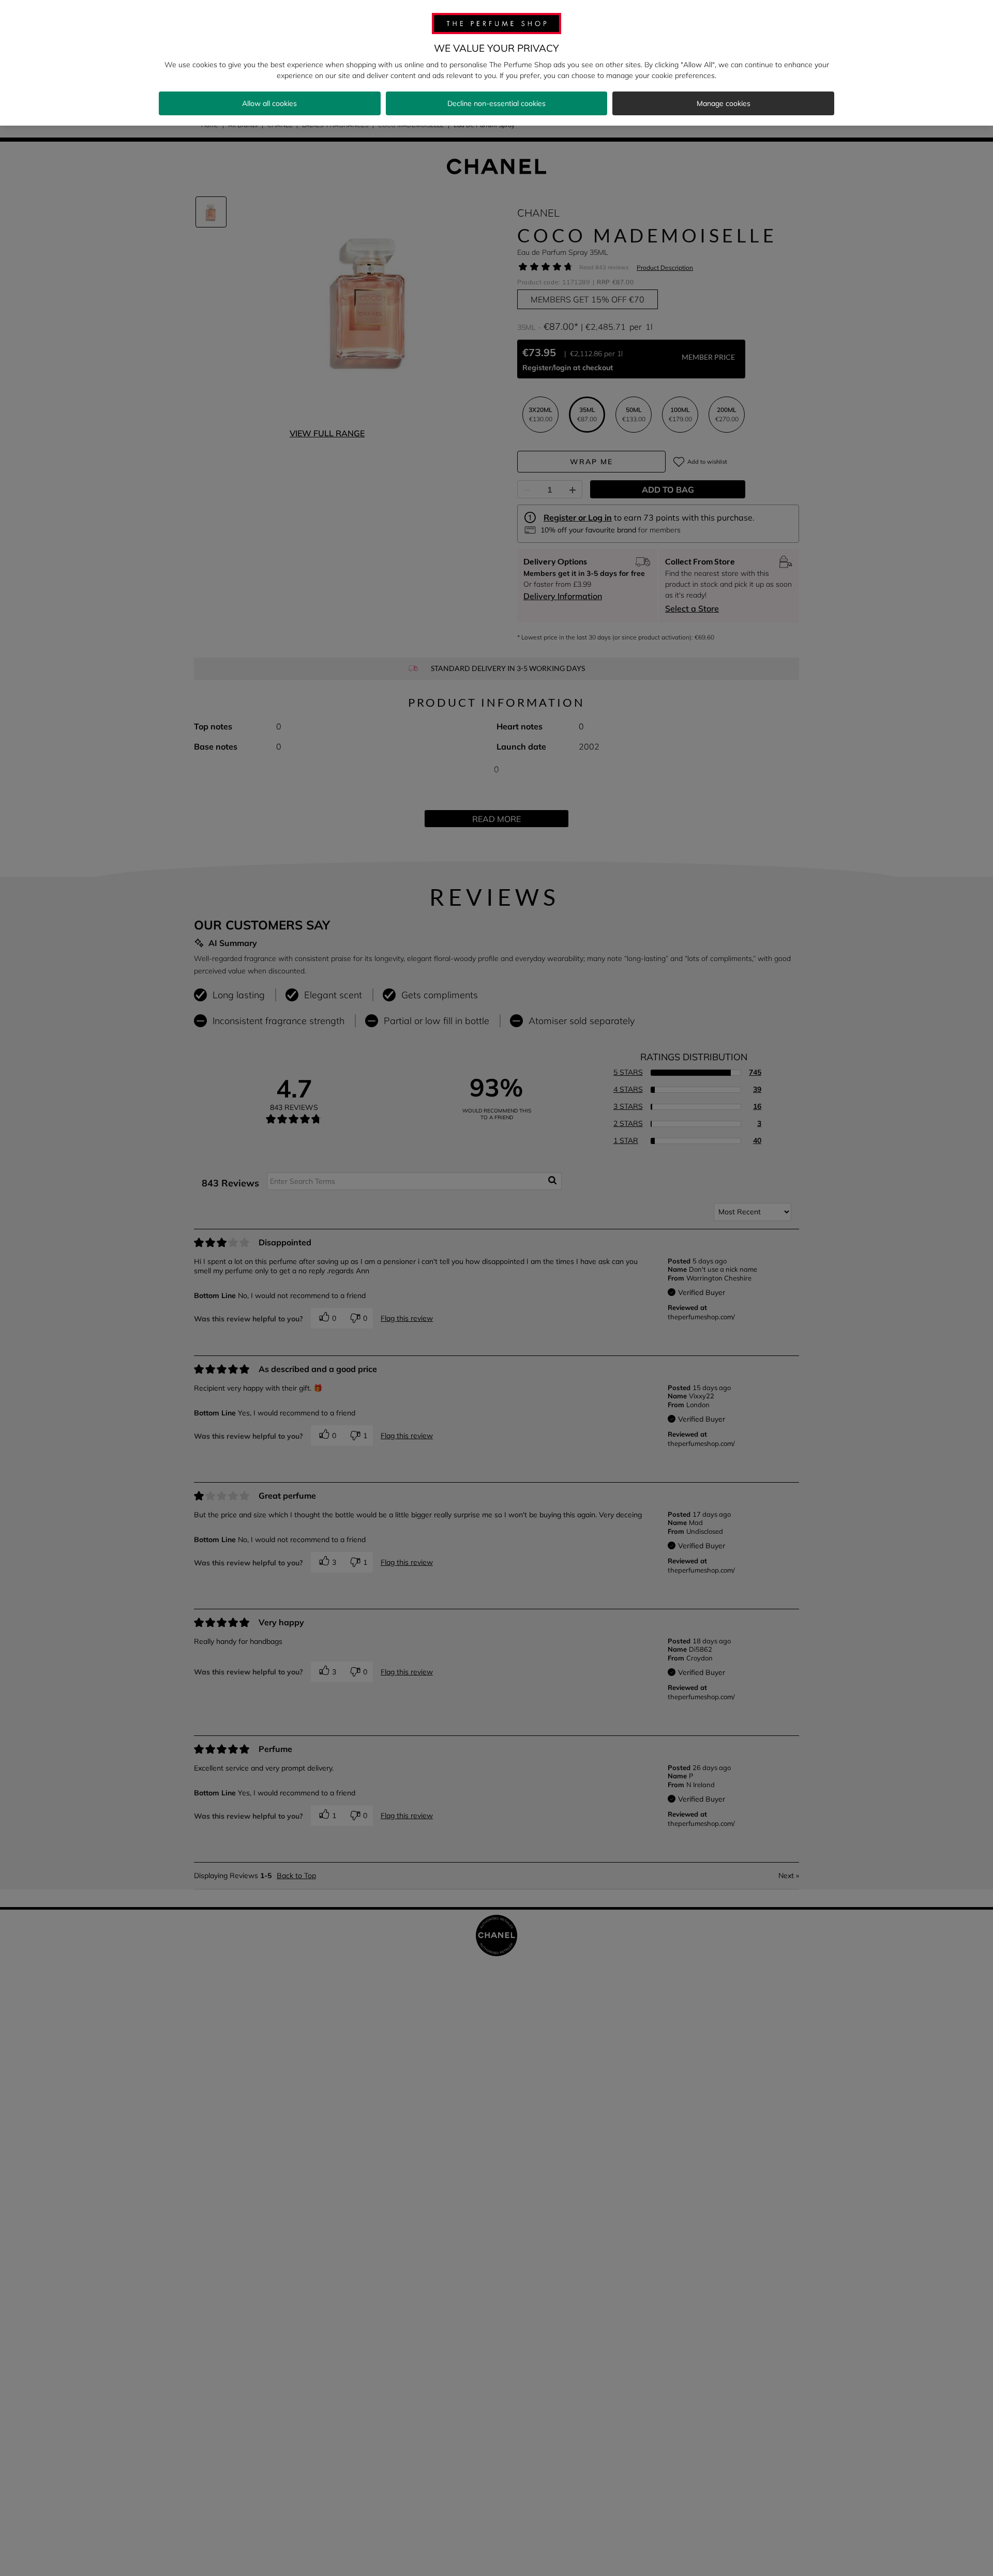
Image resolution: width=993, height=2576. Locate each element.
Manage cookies (724, 103)
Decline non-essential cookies (496, 103)
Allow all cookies (269, 103)
